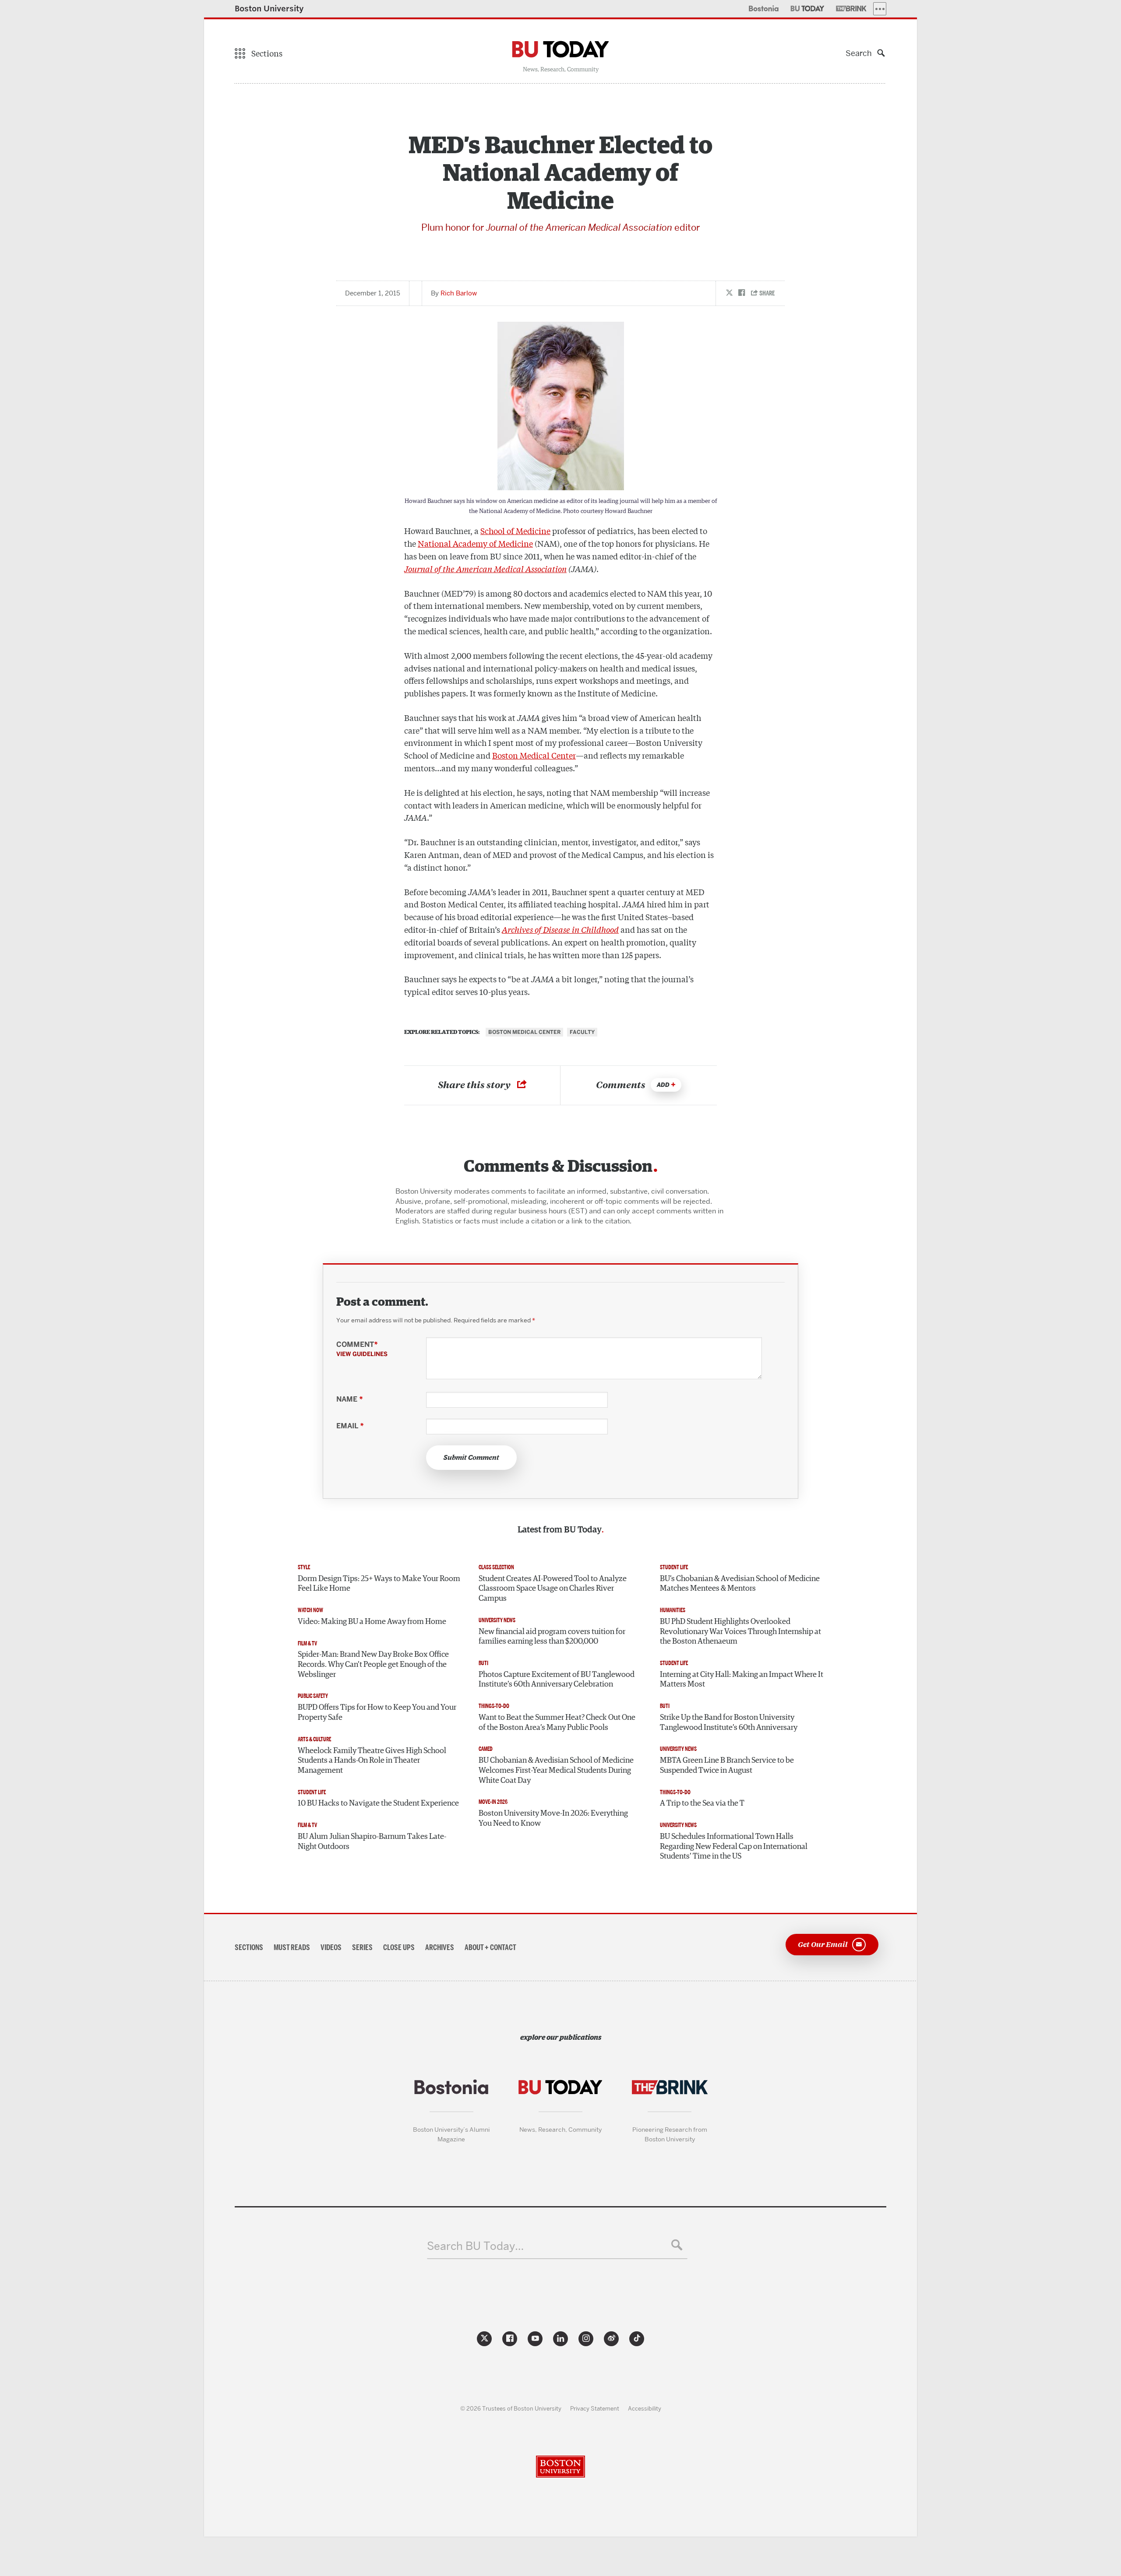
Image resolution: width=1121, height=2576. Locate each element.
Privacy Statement (595, 2408)
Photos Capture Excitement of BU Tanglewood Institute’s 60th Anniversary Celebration (557, 1680)
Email (350, 1426)
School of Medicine (515, 531)
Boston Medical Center (534, 755)
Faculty (582, 1032)
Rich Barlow (459, 293)
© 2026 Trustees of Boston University (511, 2408)
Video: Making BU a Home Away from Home (372, 1622)
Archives (440, 1947)
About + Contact (490, 1947)
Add (663, 1085)
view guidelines (362, 1354)
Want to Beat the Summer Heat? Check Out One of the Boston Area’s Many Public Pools (557, 1723)
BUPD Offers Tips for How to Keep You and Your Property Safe (377, 1713)
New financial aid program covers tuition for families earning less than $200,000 (552, 1637)
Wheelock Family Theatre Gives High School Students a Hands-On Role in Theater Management (372, 1761)
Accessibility (645, 2408)
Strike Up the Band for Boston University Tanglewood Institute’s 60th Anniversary (729, 1723)
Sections (249, 1947)
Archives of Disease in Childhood (560, 929)
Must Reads (292, 1947)
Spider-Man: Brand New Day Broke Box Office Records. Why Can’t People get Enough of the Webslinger (373, 1664)
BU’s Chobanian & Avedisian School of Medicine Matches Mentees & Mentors (740, 1584)
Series (362, 1947)
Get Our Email (823, 1944)
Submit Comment (471, 1458)
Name (349, 1399)
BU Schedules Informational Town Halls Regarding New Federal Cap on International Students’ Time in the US (734, 1847)
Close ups (399, 1947)
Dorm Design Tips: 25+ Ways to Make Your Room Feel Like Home (379, 1584)
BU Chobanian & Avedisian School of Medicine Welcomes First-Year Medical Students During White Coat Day (556, 1770)
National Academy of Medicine (475, 543)
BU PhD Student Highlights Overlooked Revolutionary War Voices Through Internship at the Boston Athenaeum (740, 1632)
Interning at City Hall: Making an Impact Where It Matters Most (742, 1680)
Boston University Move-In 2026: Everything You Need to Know (553, 1819)
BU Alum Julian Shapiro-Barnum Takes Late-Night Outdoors (372, 1842)
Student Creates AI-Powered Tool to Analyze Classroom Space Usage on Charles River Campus (553, 1589)
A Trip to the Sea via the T (702, 1803)
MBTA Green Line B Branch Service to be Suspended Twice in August (727, 1766)
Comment (362, 1349)
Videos (331, 1947)
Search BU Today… (475, 2246)
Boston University (269, 9)
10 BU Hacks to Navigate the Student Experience (378, 1803)
